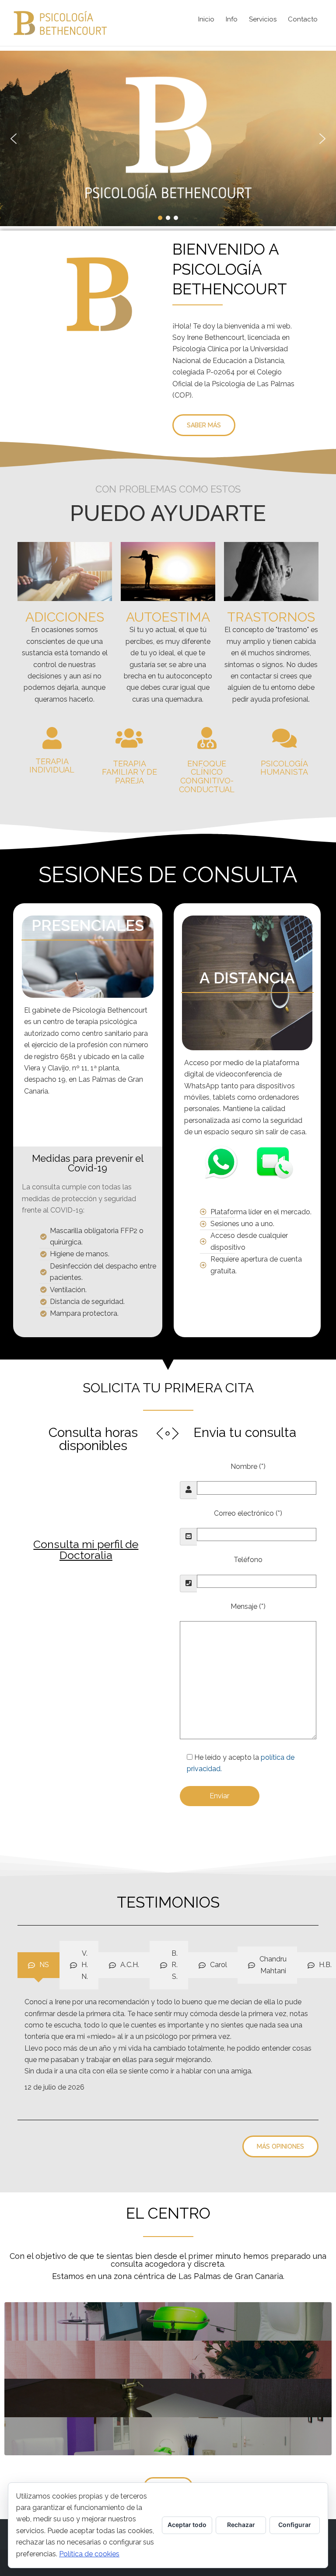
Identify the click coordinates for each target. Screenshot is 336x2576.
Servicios (263, 19)
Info (232, 19)
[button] (14, 139)
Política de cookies (89, 2554)
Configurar (295, 2525)
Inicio (206, 19)
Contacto (303, 19)
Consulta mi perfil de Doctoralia (86, 1550)
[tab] (38, 1965)
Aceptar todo (187, 2525)
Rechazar (241, 2525)
